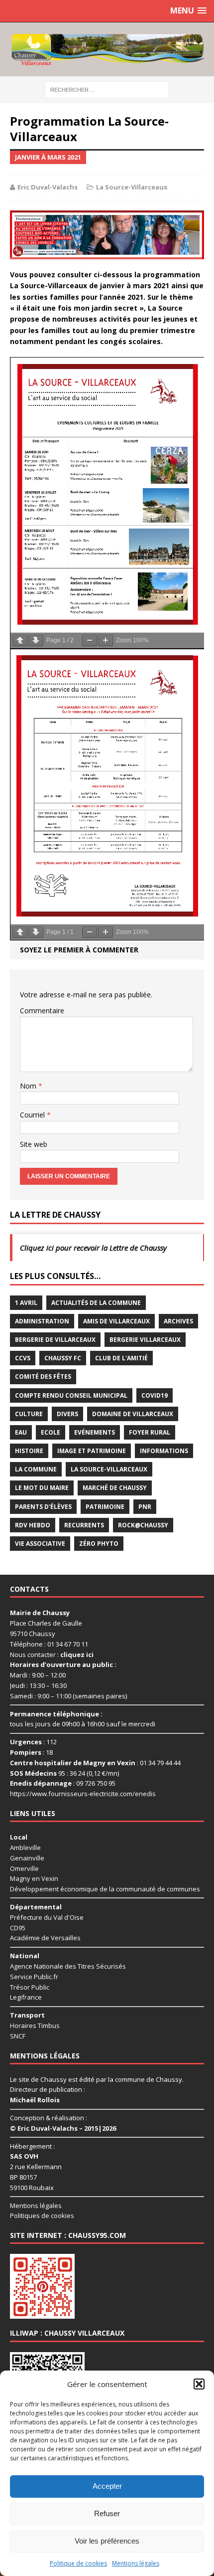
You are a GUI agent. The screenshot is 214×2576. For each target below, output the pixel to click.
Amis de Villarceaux (116, 1321)
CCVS (23, 1358)
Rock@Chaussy (143, 1525)
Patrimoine (105, 1507)
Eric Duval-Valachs (48, 187)
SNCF (18, 2036)
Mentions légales (136, 2563)
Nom (29, 1086)
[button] (199, 2384)
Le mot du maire (42, 1488)
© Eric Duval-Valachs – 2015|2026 (63, 2128)
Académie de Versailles (45, 1938)
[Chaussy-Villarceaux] (107, 49)
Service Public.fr (34, 1977)
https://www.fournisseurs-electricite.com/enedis (83, 1794)
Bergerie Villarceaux (145, 1340)
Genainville (27, 1858)
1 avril (26, 1303)
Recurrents (84, 1525)
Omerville (24, 1868)
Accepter (107, 2486)
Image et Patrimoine (92, 1451)
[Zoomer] (106, 641)
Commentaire (42, 1011)
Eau (21, 1432)
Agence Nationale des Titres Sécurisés (68, 1966)
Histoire (29, 1451)
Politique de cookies (78, 2563)
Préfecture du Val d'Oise (47, 1917)
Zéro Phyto (99, 1544)
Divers (67, 1414)
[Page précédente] (20, 641)
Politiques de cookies (42, 2215)
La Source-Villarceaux (132, 187)
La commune (36, 1469)
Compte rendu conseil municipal (71, 1395)
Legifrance (26, 1997)
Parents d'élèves (43, 1507)
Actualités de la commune (96, 1303)
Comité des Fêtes (43, 1377)
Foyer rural (150, 1432)
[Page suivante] (36, 641)
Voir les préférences (107, 2541)
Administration (42, 1321)
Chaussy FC (63, 1358)
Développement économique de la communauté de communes (105, 1889)
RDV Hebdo (33, 1525)
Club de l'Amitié (121, 1358)
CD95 (18, 1928)
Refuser (107, 2513)
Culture (29, 1414)
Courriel (33, 1115)
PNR (145, 1507)
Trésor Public (30, 1987)
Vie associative (40, 1544)
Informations (164, 1451)
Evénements (95, 1432)
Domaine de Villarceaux (133, 1414)
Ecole (51, 1432)
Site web (34, 1144)
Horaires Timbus (35, 2025)
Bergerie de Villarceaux (55, 1340)
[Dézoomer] (90, 641)
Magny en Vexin (34, 1878)
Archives (178, 1321)
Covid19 (155, 1395)
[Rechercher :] (107, 89)
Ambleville (25, 1847)
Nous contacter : (52, 1655)
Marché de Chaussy (115, 1488)
